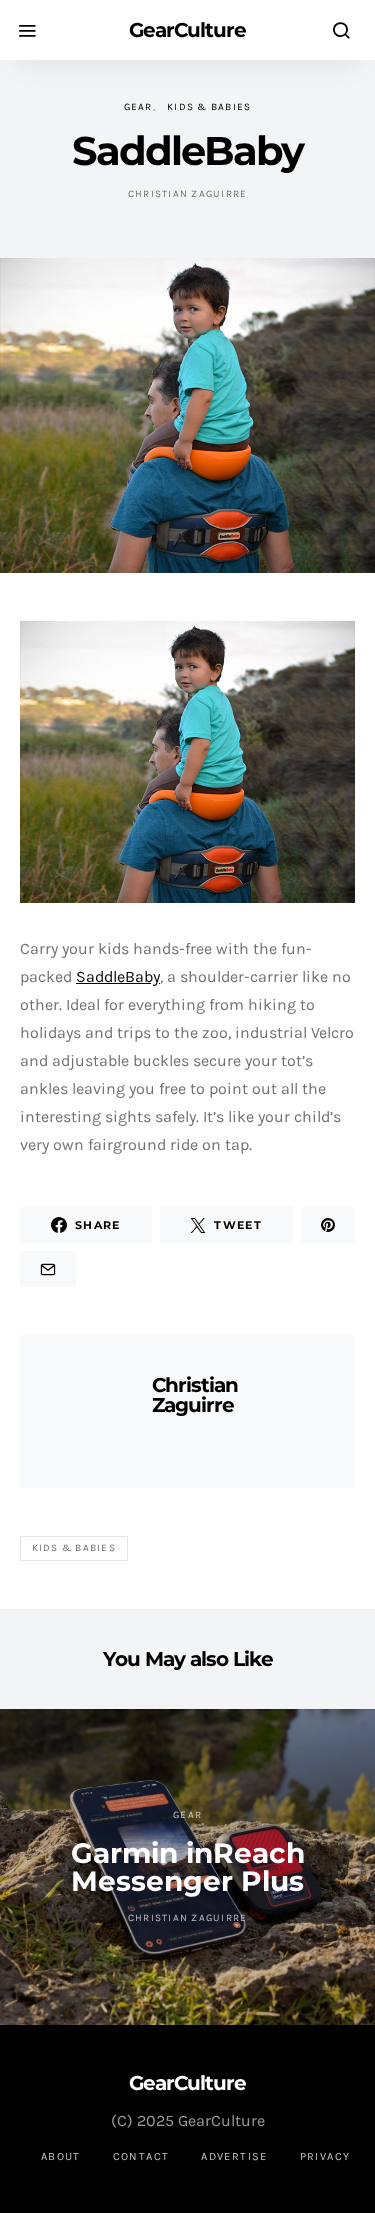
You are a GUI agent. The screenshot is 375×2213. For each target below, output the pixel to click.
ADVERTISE (234, 2156)
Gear (138, 107)
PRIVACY (325, 2156)
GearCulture (187, 30)
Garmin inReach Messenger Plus (188, 1867)
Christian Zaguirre (188, 194)
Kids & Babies (209, 107)
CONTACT (141, 2156)
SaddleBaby (118, 976)
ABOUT (61, 2156)
